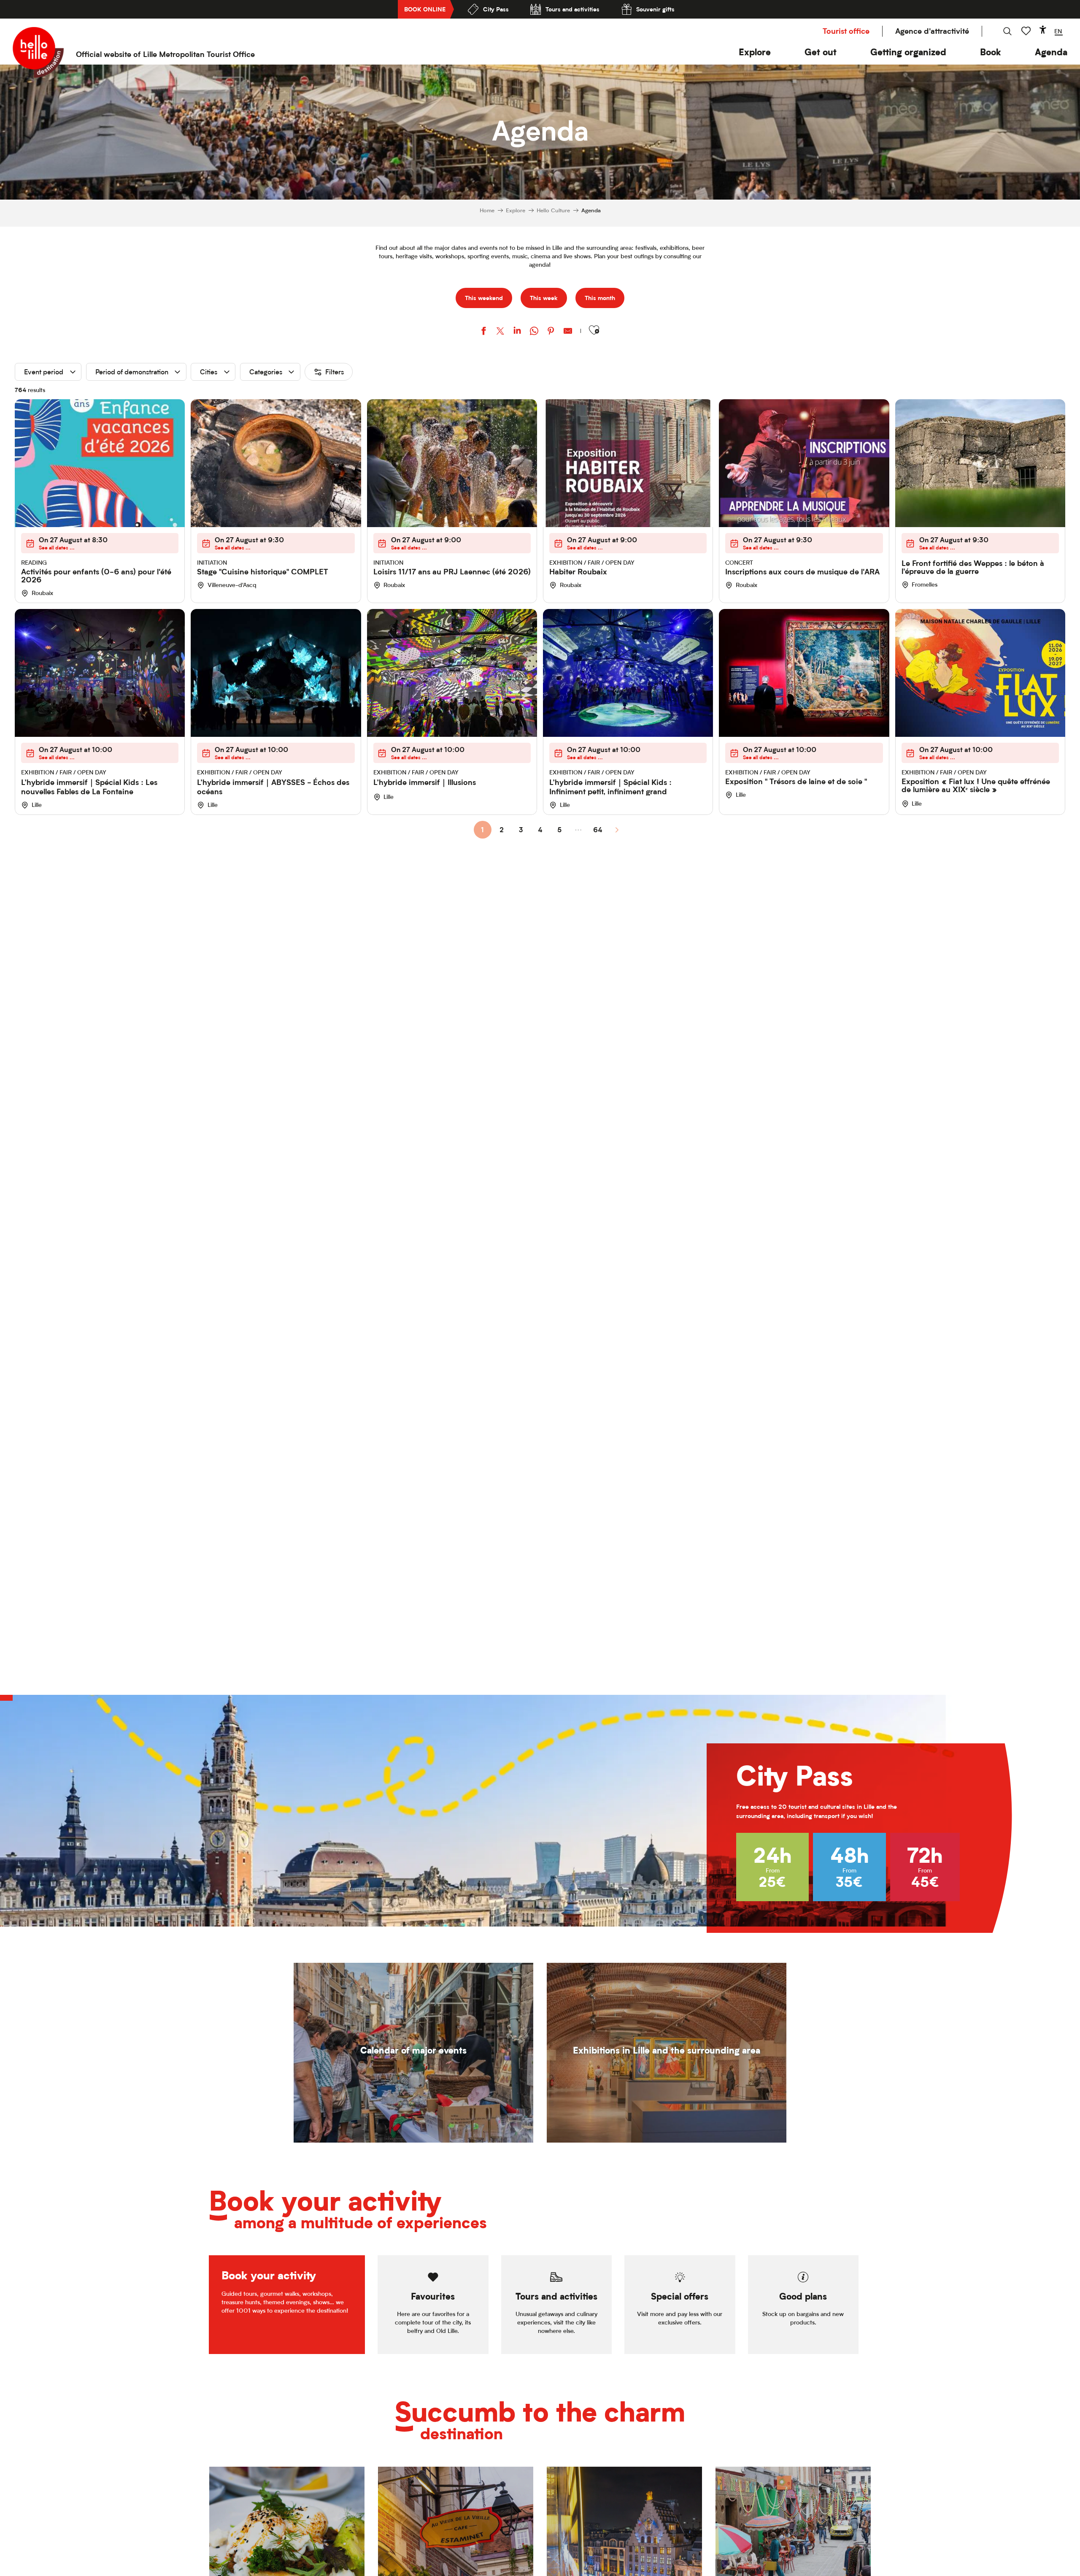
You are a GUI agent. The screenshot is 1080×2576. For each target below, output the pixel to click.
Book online (425, 9)
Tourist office (846, 31)
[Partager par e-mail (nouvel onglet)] (568, 332)
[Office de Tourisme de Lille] (38, 52)
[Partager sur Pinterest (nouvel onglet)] (551, 332)
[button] (755, 52)
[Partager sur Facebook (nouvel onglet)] (483, 332)
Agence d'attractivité (932, 31)
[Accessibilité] (1043, 30)
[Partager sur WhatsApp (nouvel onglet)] (534, 332)
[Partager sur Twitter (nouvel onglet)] (500, 332)
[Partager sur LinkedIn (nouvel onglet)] (517, 332)
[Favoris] (1027, 31)
